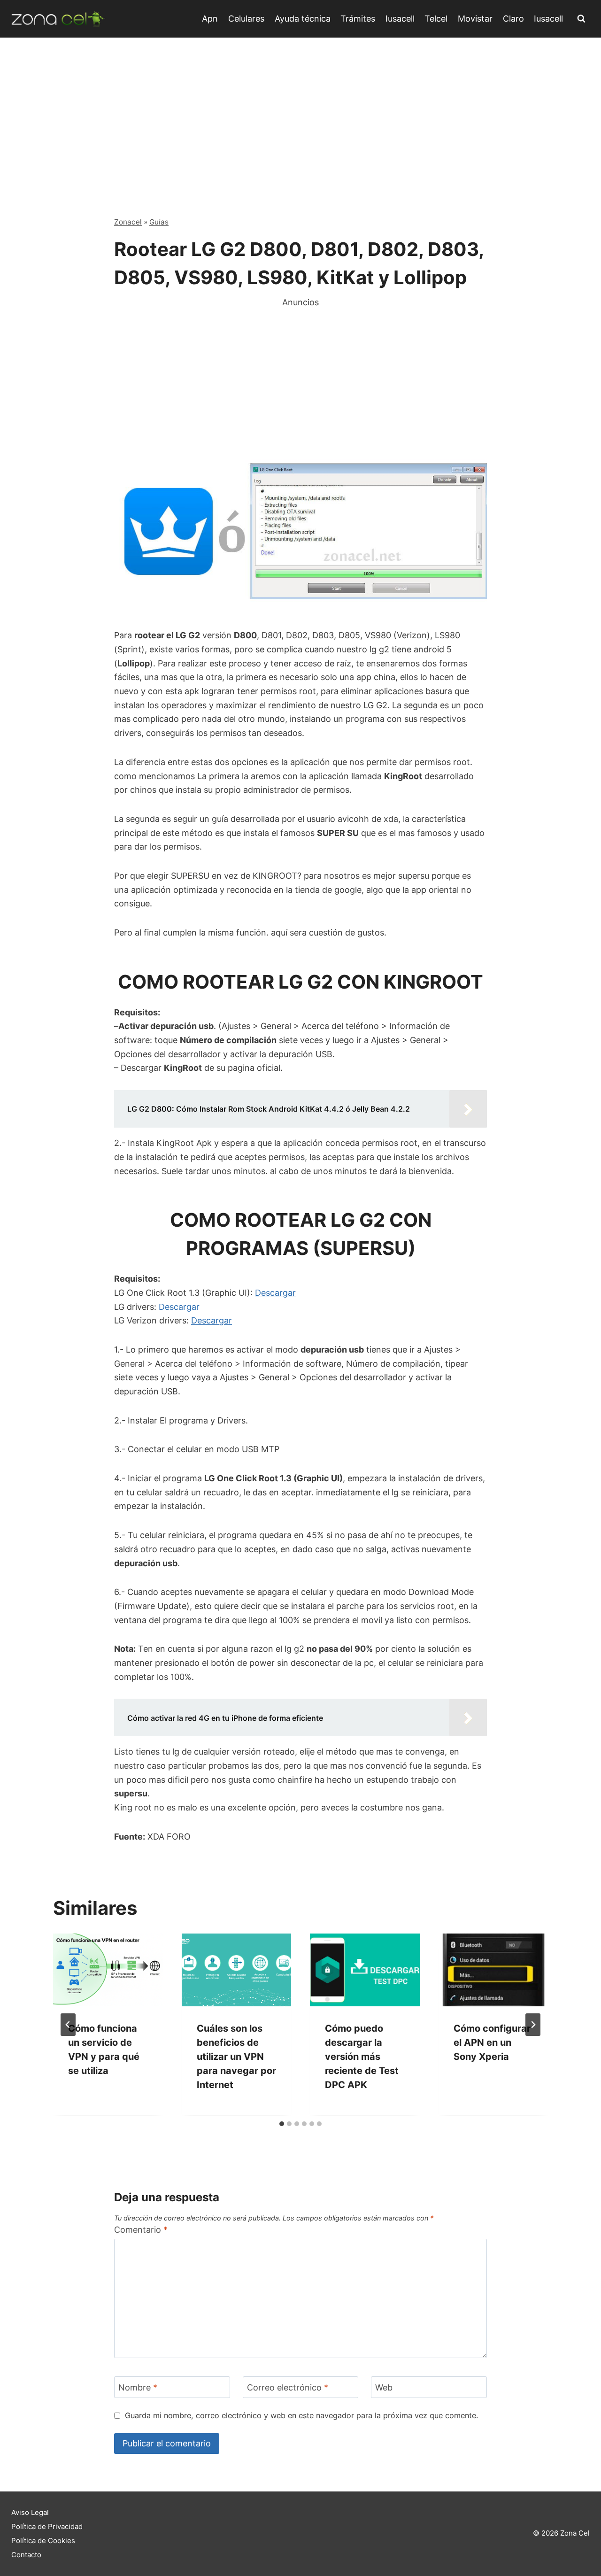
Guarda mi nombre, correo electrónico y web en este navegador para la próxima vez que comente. (301, 2415)
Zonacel (128, 222)
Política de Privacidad (47, 2526)
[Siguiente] (533, 2025)
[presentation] (108, 1970)
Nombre (138, 2387)
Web (384, 2387)
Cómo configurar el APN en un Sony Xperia (492, 2043)
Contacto (26, 2555)
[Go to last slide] (68, 2025)
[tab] (282, 2124)
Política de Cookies (43, 2541)
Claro (513, 19)
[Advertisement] (300, 108)
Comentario (141, 2230)
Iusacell (400, 19)
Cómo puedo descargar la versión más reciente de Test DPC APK (362, 2057)
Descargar (275, 1293)
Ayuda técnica (303, 19)
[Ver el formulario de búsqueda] (581, 19)
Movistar (475, 19)
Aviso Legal (30, 2512)
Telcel (436, 19)
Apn (210, 19)
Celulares (246, 19)
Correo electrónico (288, 2387)
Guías (159, 222)
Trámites (358, 19)
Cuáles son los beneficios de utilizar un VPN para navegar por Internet (236, 2057)
